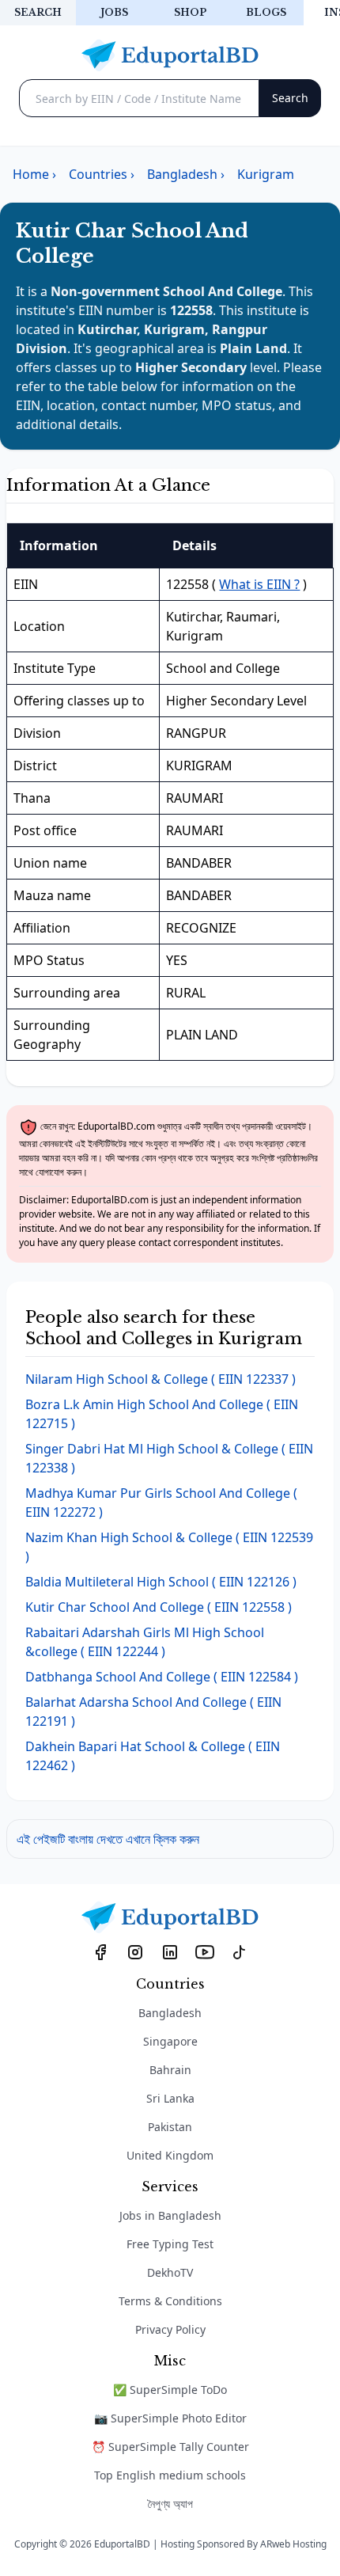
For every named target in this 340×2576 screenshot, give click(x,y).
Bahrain (170, 2070)
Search (38, 12)
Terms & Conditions (170, 2301)
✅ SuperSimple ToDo (170, 2390)
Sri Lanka (170, 2098)
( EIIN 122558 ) (159, 1607)
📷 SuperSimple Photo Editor (170, 2418)
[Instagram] (135, 1951)
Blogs (266, 12)
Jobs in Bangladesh (170, 2215)
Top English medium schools (170, 2475)
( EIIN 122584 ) (162, 1677)
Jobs (114, 12)
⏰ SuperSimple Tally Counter (170, 2447)
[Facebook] (100, 1951)
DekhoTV (170, 2272)
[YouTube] (205, 1951)
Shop (190, 12)
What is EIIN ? (259, 584)
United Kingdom (170, 2155)
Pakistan (170, 2127)
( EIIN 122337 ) (161, 1379)
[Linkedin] (170, 1951)
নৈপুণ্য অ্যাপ (170, 2504)
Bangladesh (170, 2013)
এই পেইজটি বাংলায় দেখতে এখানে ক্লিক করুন (108, 1839)
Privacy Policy (170, 2329)
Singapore (170, 2041)
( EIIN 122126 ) (161, 1582)
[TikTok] (240, 1951)
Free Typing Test (170, 2244)
